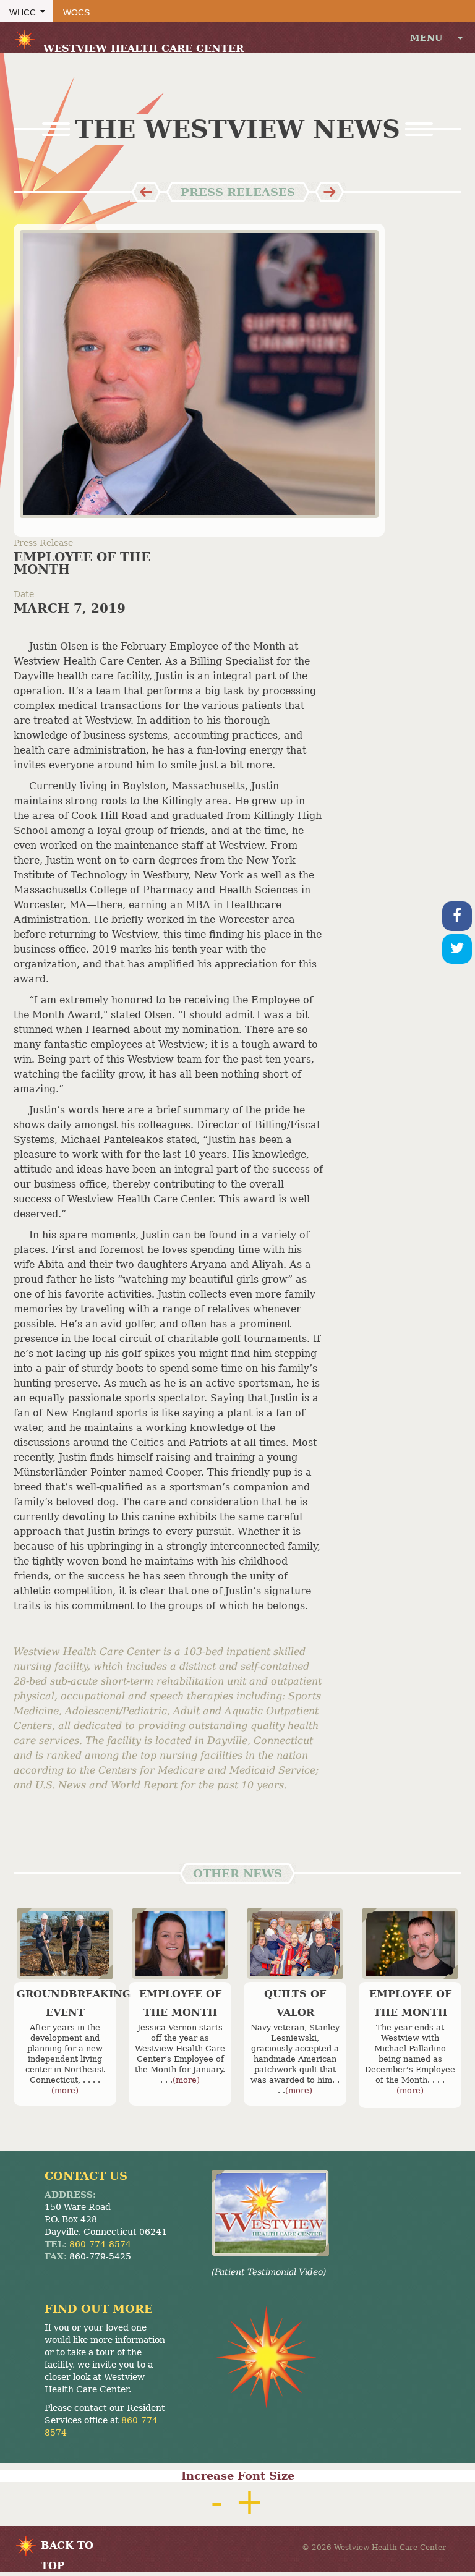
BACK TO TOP (67, 2548)
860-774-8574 (100, 2244)
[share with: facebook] (457, 916)
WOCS (76, 12)
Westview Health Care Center (143, 49)
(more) (65, 2090)
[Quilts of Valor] (295, 1943)
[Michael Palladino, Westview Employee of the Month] (410, 1943)
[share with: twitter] (457, 949)
